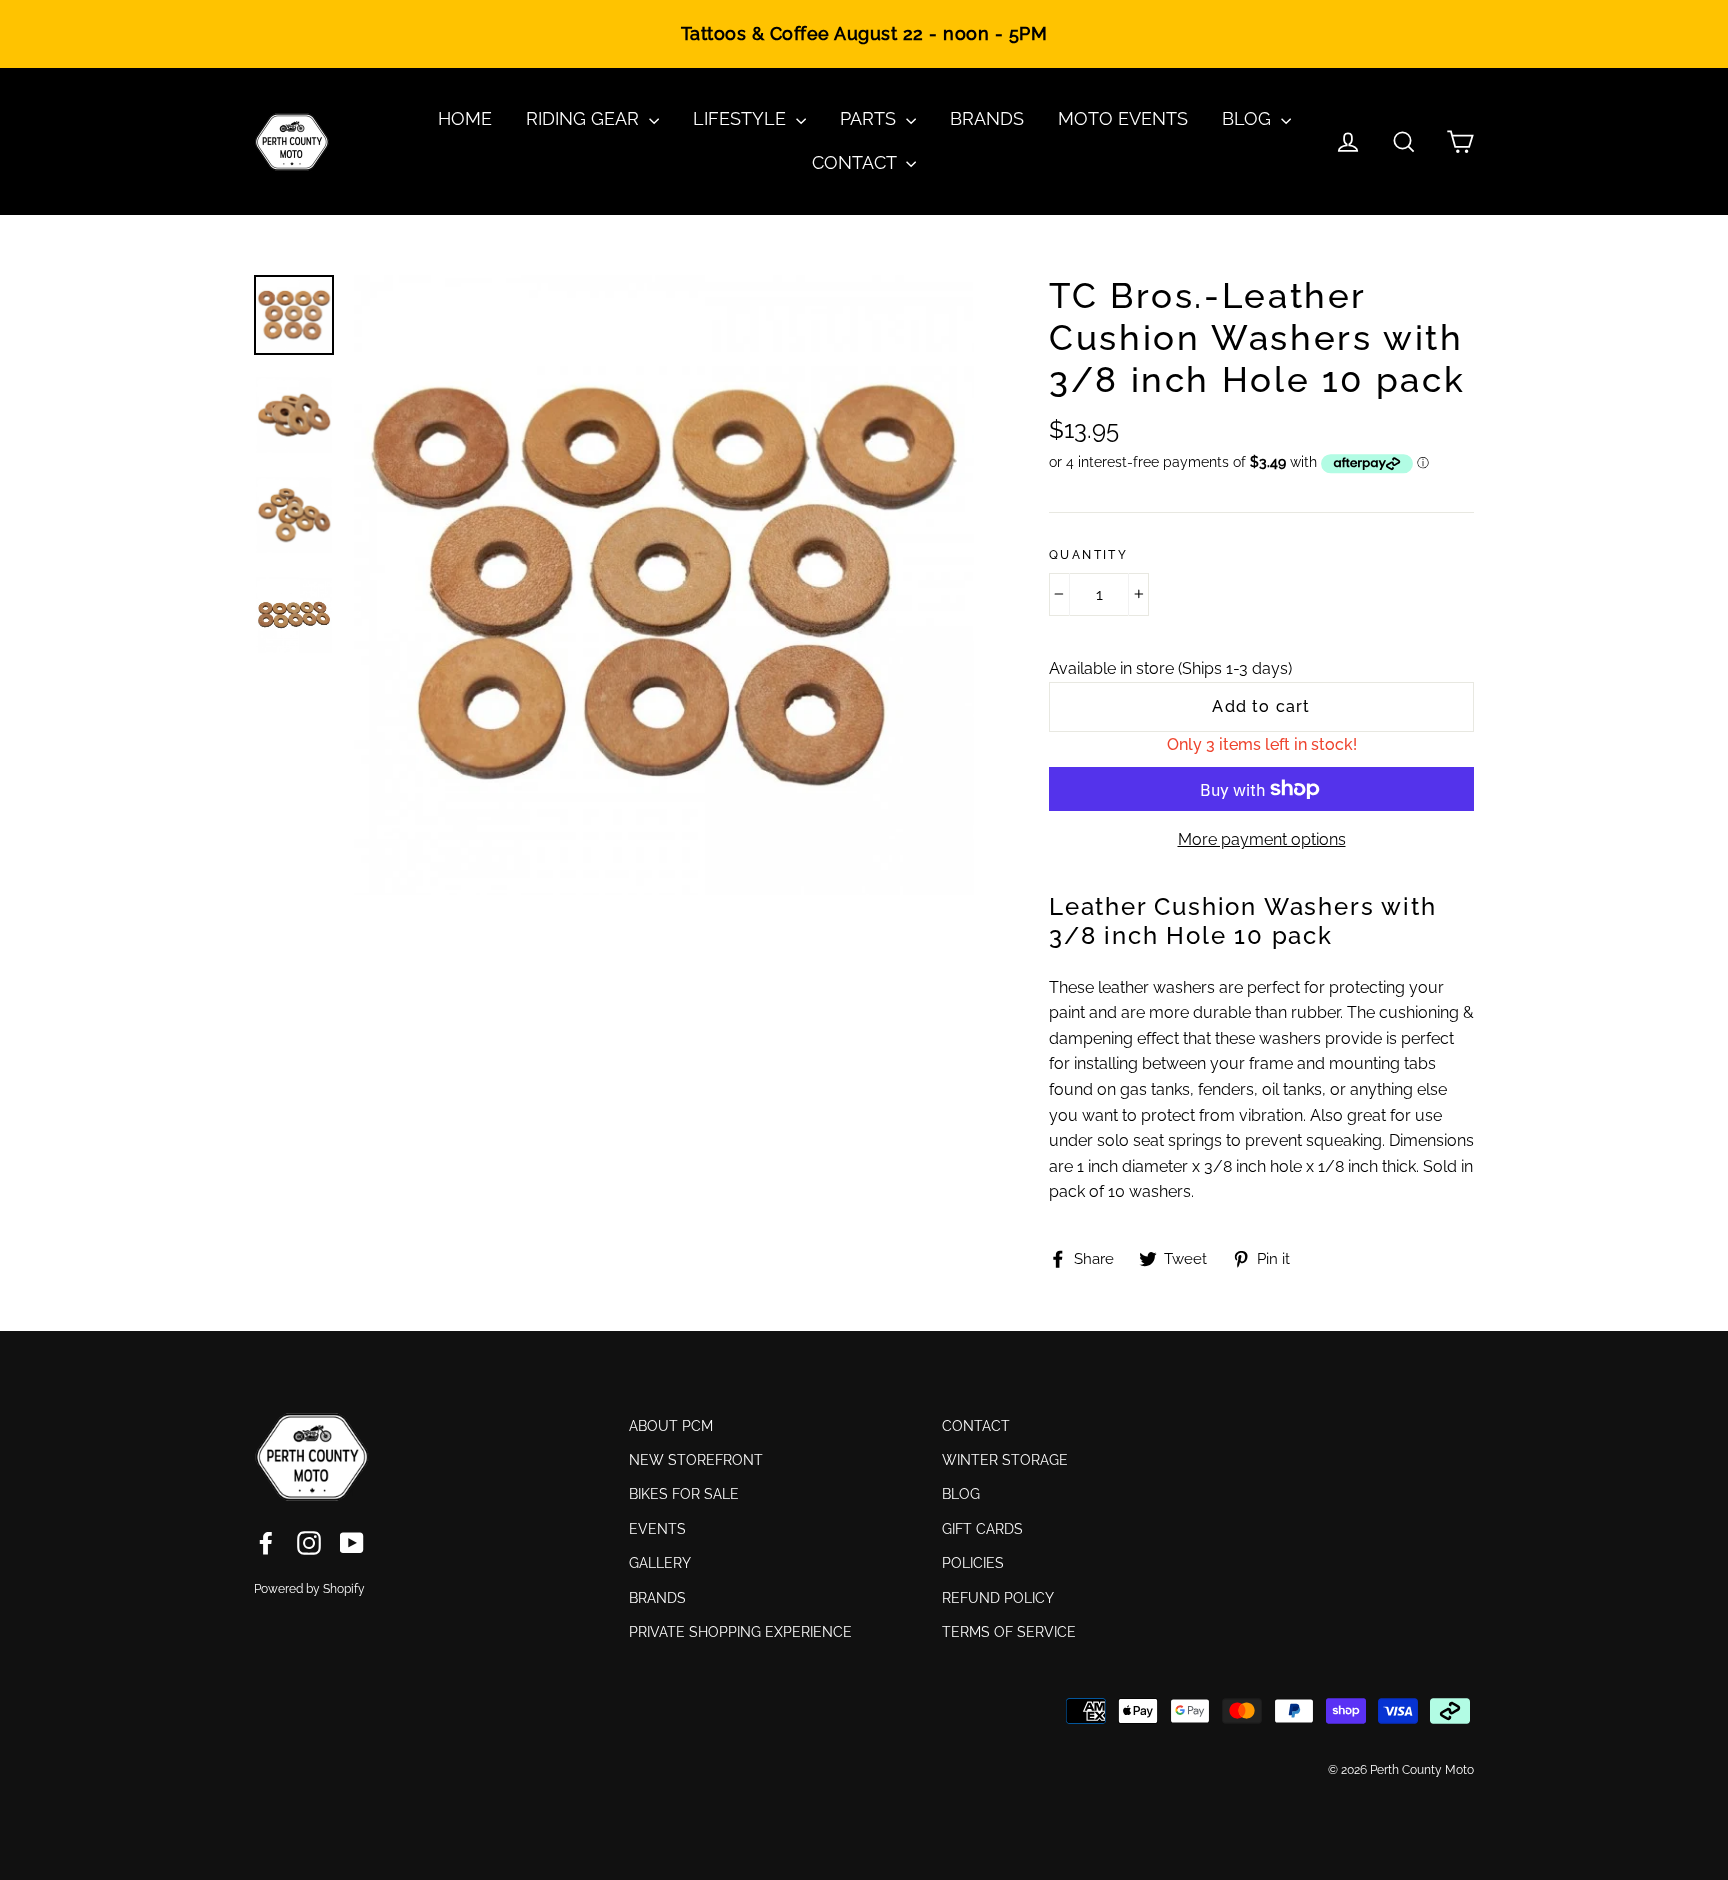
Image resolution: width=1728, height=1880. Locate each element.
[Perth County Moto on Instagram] (309, 1542)
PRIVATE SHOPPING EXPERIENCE (740, 1632)
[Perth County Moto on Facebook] (266, 1542)
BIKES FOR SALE (684, 1494)
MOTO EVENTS (1123, 118)
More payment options (1262, 839)
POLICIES (973, 1563)
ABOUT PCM (671, 1426)
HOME (465, 118)
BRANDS (987, 118)
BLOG (1249, 118)
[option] (664, 585)
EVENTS (657, 1529)
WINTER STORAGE (1005, 1460)
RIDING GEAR (585, 118)
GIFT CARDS (982, 1529)
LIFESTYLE (742, 118)
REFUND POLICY (998, 1598)
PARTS (870, 118)
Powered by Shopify (309, 1589)
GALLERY (660, 1563)
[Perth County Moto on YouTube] (352, 1542)
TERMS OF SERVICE (1009, 1632)
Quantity (1088, 555)
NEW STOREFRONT (696, 1460)
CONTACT (856, 162)
